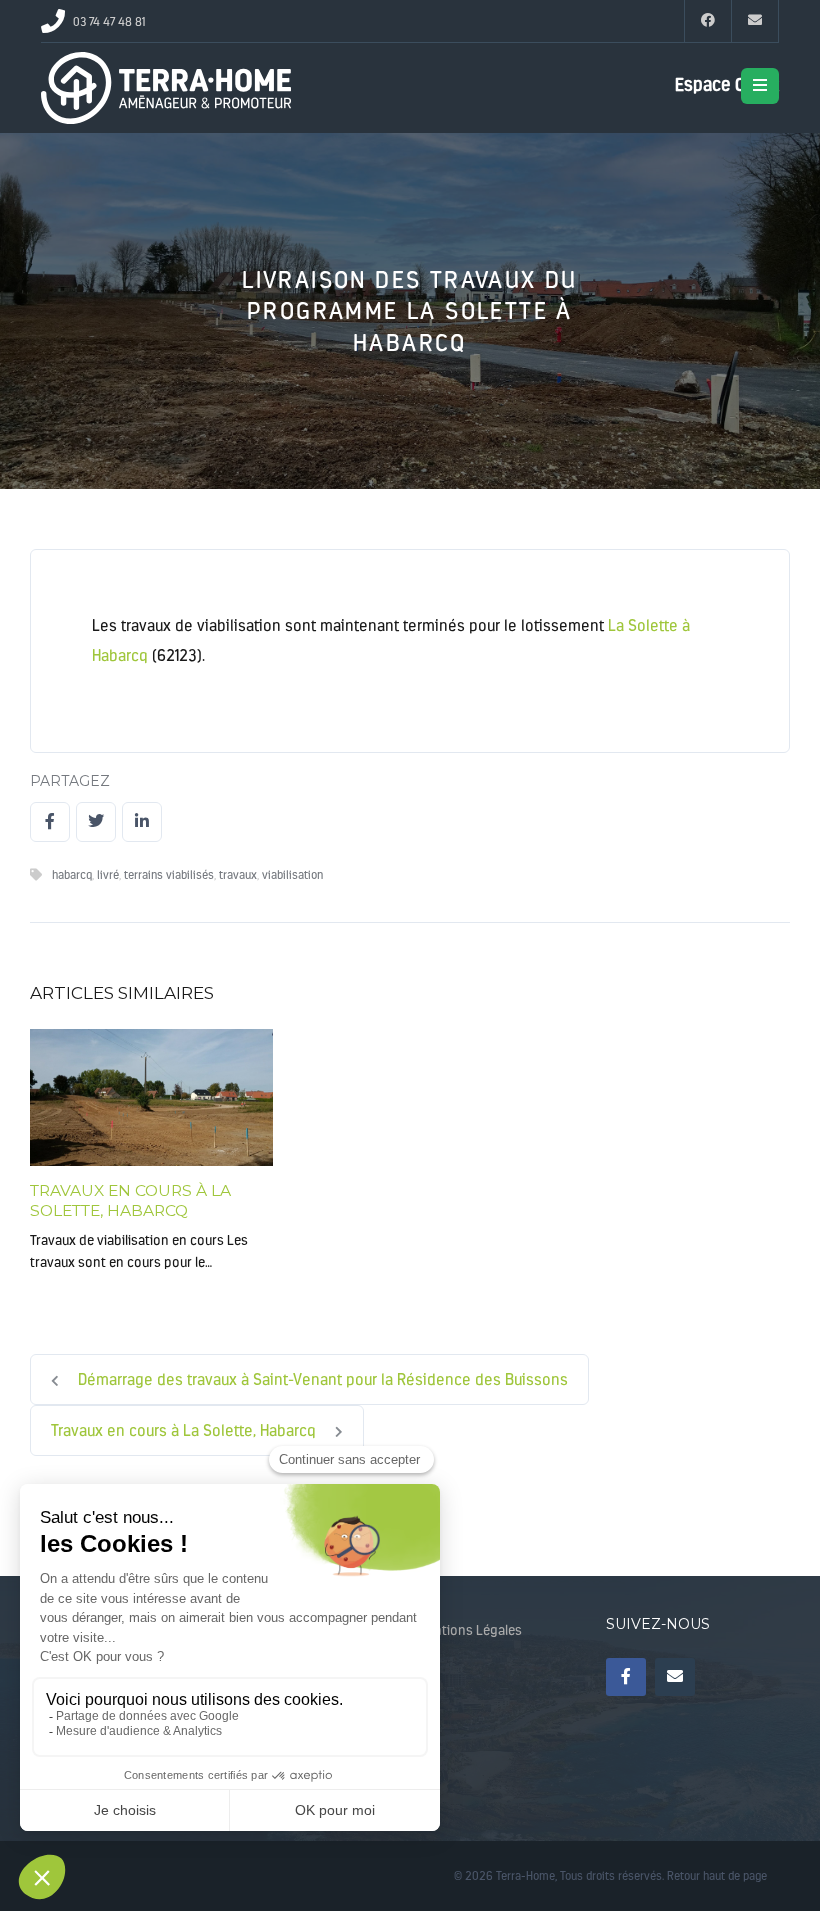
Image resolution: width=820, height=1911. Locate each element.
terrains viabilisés (169, 875)
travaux (238, 875)
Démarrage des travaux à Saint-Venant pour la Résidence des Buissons (321, 1379)
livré (108, 875)
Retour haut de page (717, 1876)
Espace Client (727, 85)
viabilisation (292, 875)
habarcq (72, 875)
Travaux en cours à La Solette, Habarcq (130, 1200)
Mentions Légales (469, 1630)
